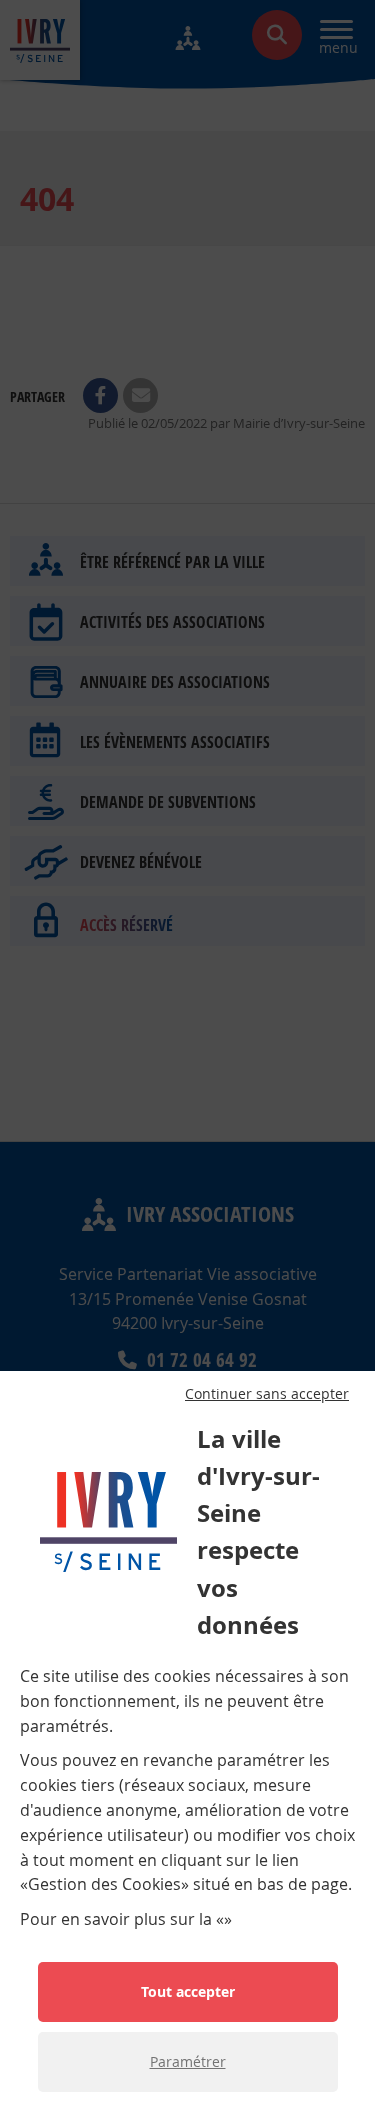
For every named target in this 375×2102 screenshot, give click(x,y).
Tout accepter (188, 1991)
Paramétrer (188, 2061)
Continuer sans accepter (267, 1394)
